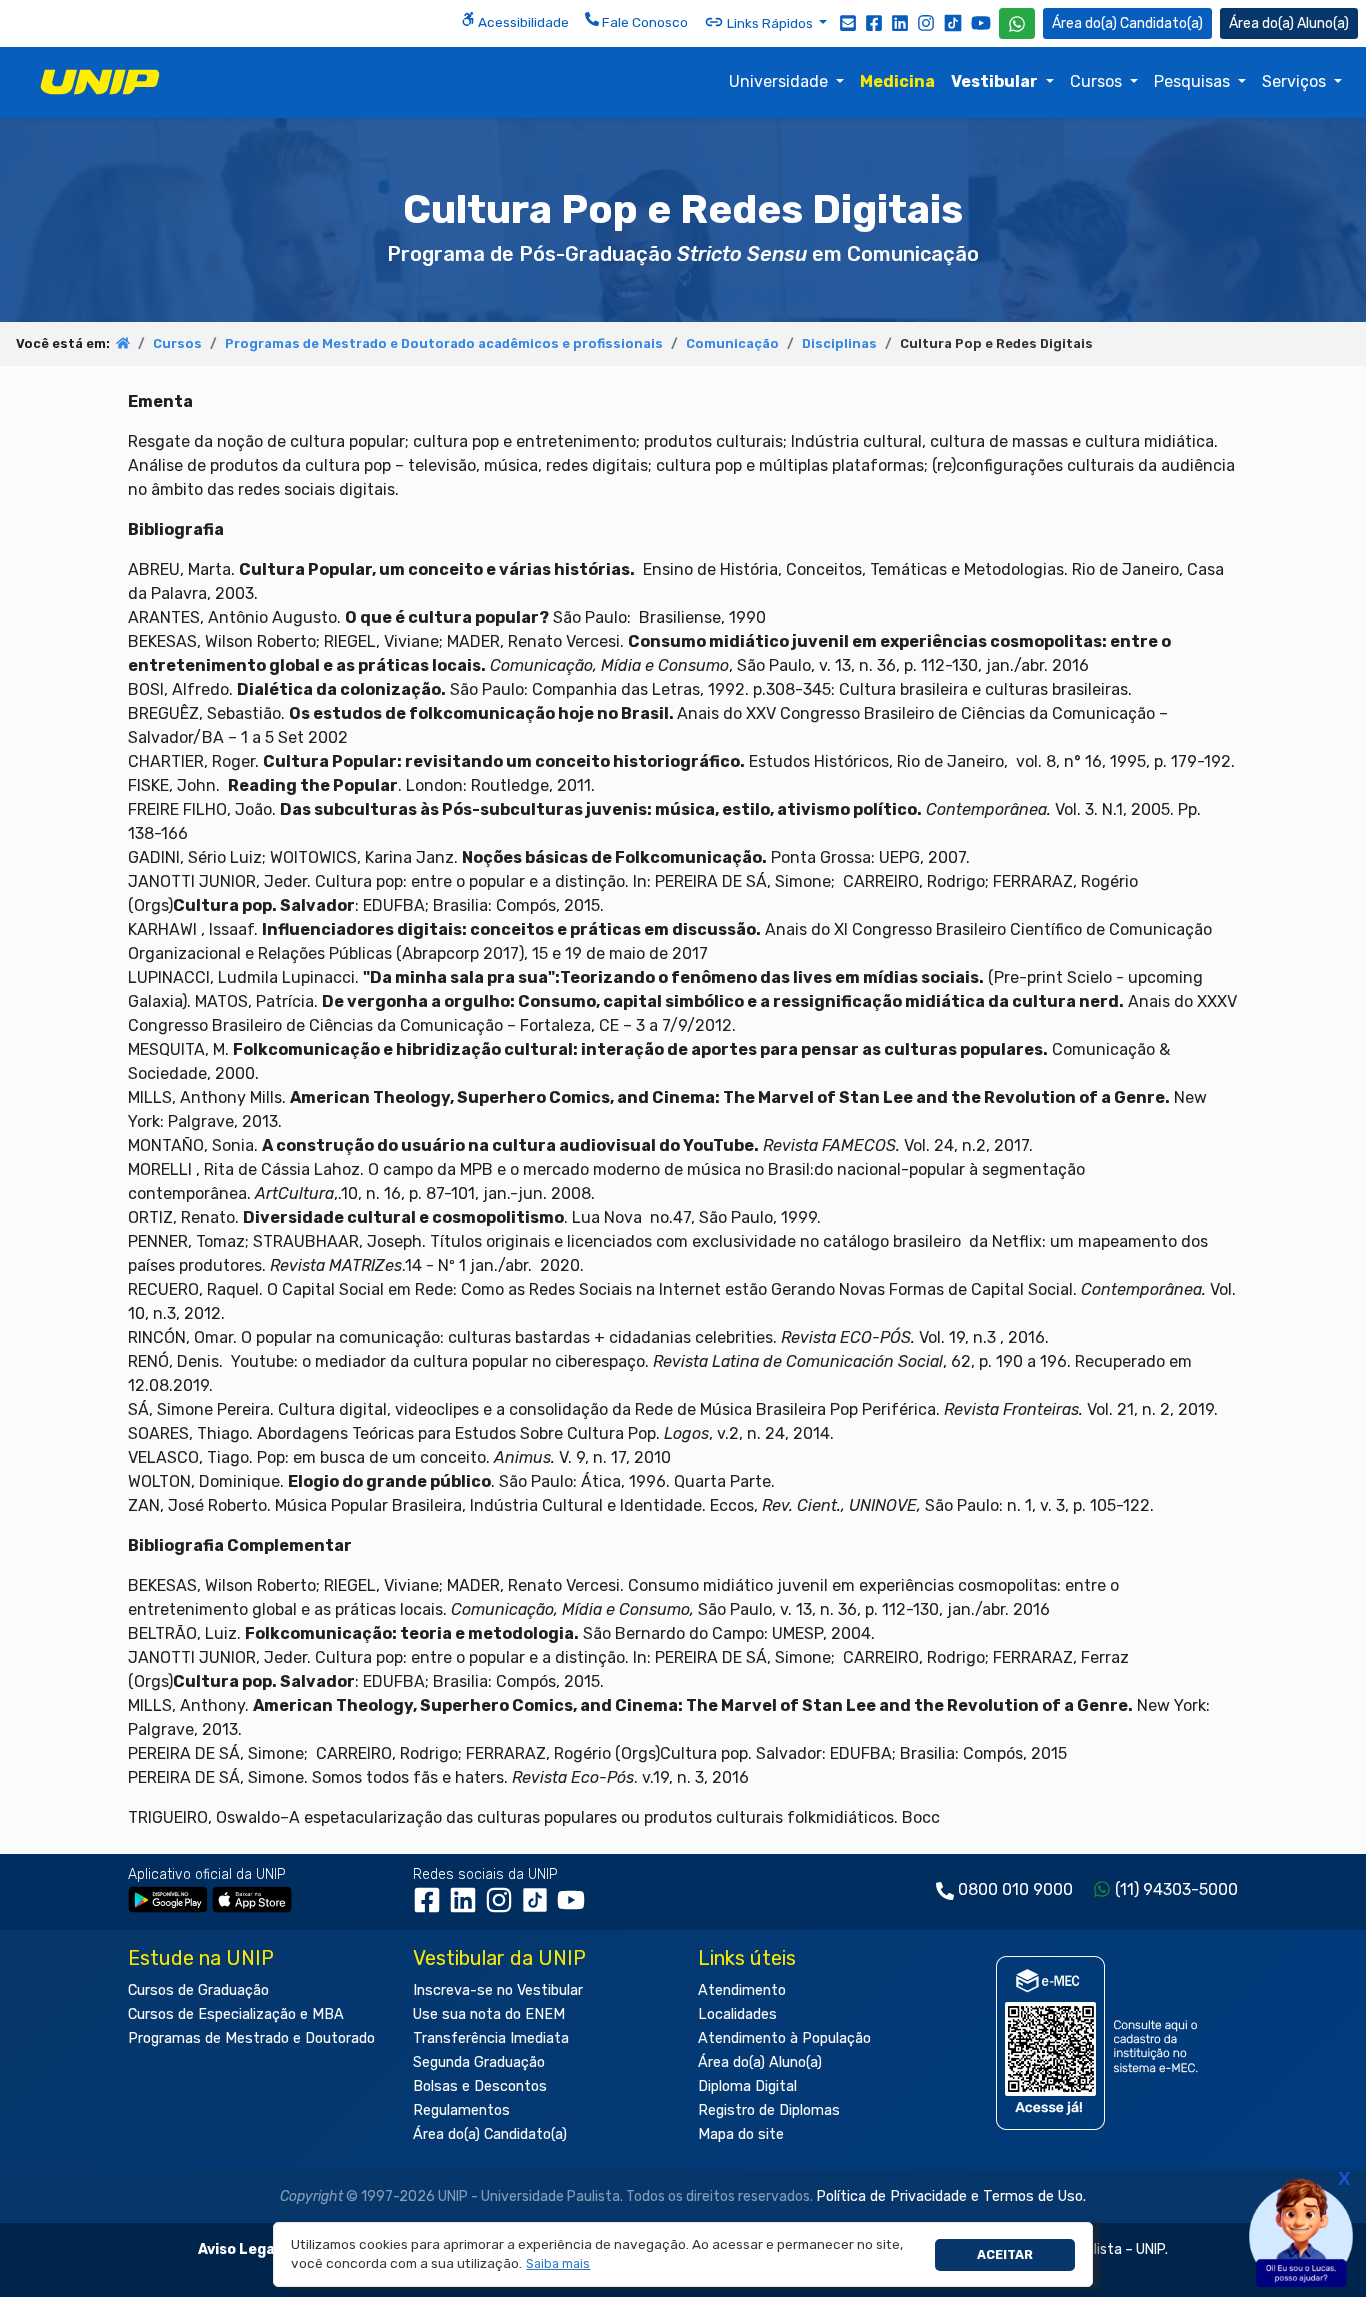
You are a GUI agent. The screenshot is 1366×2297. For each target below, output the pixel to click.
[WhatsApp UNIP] (1017, 23)
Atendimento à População (784, 2038)
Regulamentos (461, 2110)
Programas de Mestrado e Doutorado (251, 2038)
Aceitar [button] (1005, 2254)
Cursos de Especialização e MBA (236, 2014)
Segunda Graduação (479, 2062)
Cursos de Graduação (198, 1990)
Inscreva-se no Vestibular (498, 1990)
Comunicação (732, 343)
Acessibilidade (522, 22)
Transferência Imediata (491, 2038)
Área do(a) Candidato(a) (490, 2134)
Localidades (737, 2014)
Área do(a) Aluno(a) (760, 2062)
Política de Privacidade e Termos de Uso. (951, 2196)
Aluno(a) (1323, 23)
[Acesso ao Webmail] (848, 22)
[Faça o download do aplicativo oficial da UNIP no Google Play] (168, 1898)
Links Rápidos (770, 23)
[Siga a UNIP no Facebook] (874, 22)
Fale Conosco (643, 22)
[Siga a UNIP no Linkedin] (900, 22)
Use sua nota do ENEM (489, 2014)
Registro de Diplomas (769, 2110)
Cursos (1098, 81)
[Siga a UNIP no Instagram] (926, 22)
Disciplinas (839, 343)
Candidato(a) (1161, 23)
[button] (558, 2264)
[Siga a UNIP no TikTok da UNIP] (953, 22)
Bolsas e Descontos (480, 2086)
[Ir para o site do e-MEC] (1100, 2042)
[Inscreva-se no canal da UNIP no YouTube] (981, 22)
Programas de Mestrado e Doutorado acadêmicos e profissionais (444, 343)
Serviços (1296, 81)
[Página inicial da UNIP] (123, 343)
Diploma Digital (747, 2086)
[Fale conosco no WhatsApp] (1017, 23)
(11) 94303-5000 (1176, 1889)
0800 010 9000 (1015, 1889)
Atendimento (742, 1990)
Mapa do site (741, 2134)
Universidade (780, 81)
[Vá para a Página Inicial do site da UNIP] (100, 82)
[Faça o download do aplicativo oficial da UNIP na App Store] (252, 1898)
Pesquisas (1194, 81)
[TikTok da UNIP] (539, 1906)
